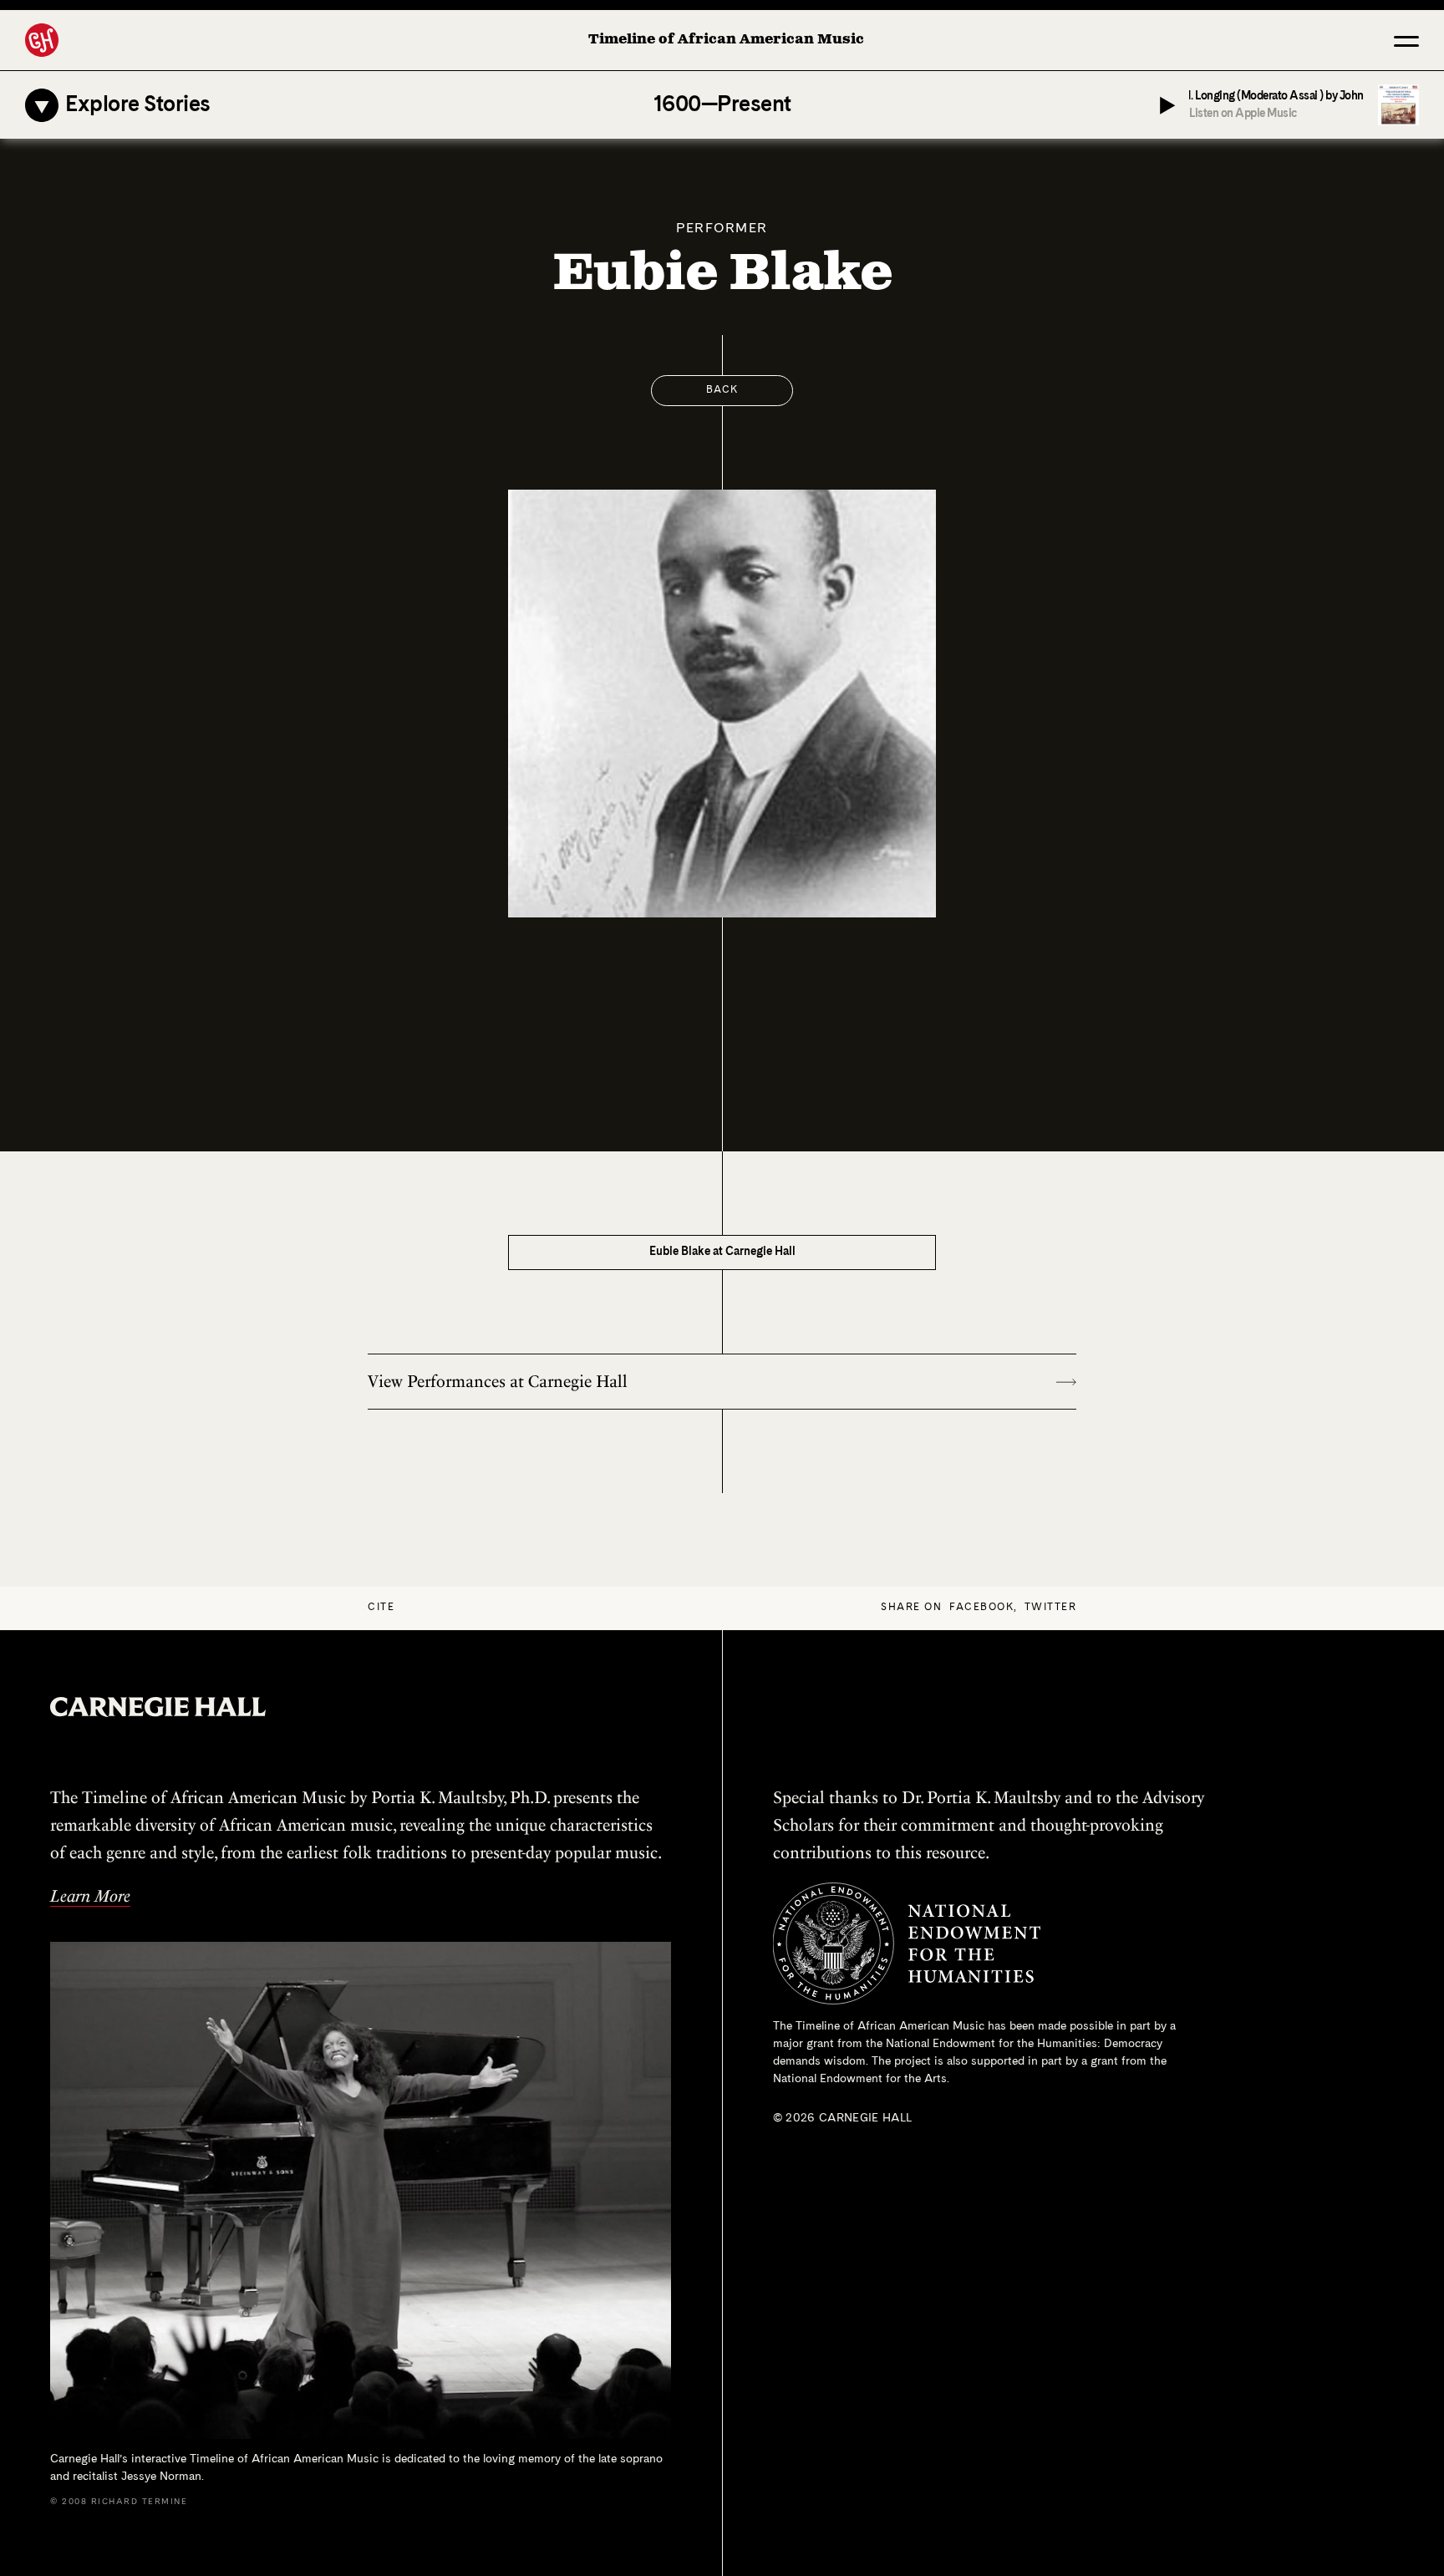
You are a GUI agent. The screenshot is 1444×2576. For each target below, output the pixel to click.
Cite (381, 1608)
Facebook (981, 1608)
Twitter (1051, 1608)
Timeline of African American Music (726, 40)
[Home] (42, 40)
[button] (1406, 40)
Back (722, 390)
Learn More (90, 1896)
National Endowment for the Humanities (991, 2044)
